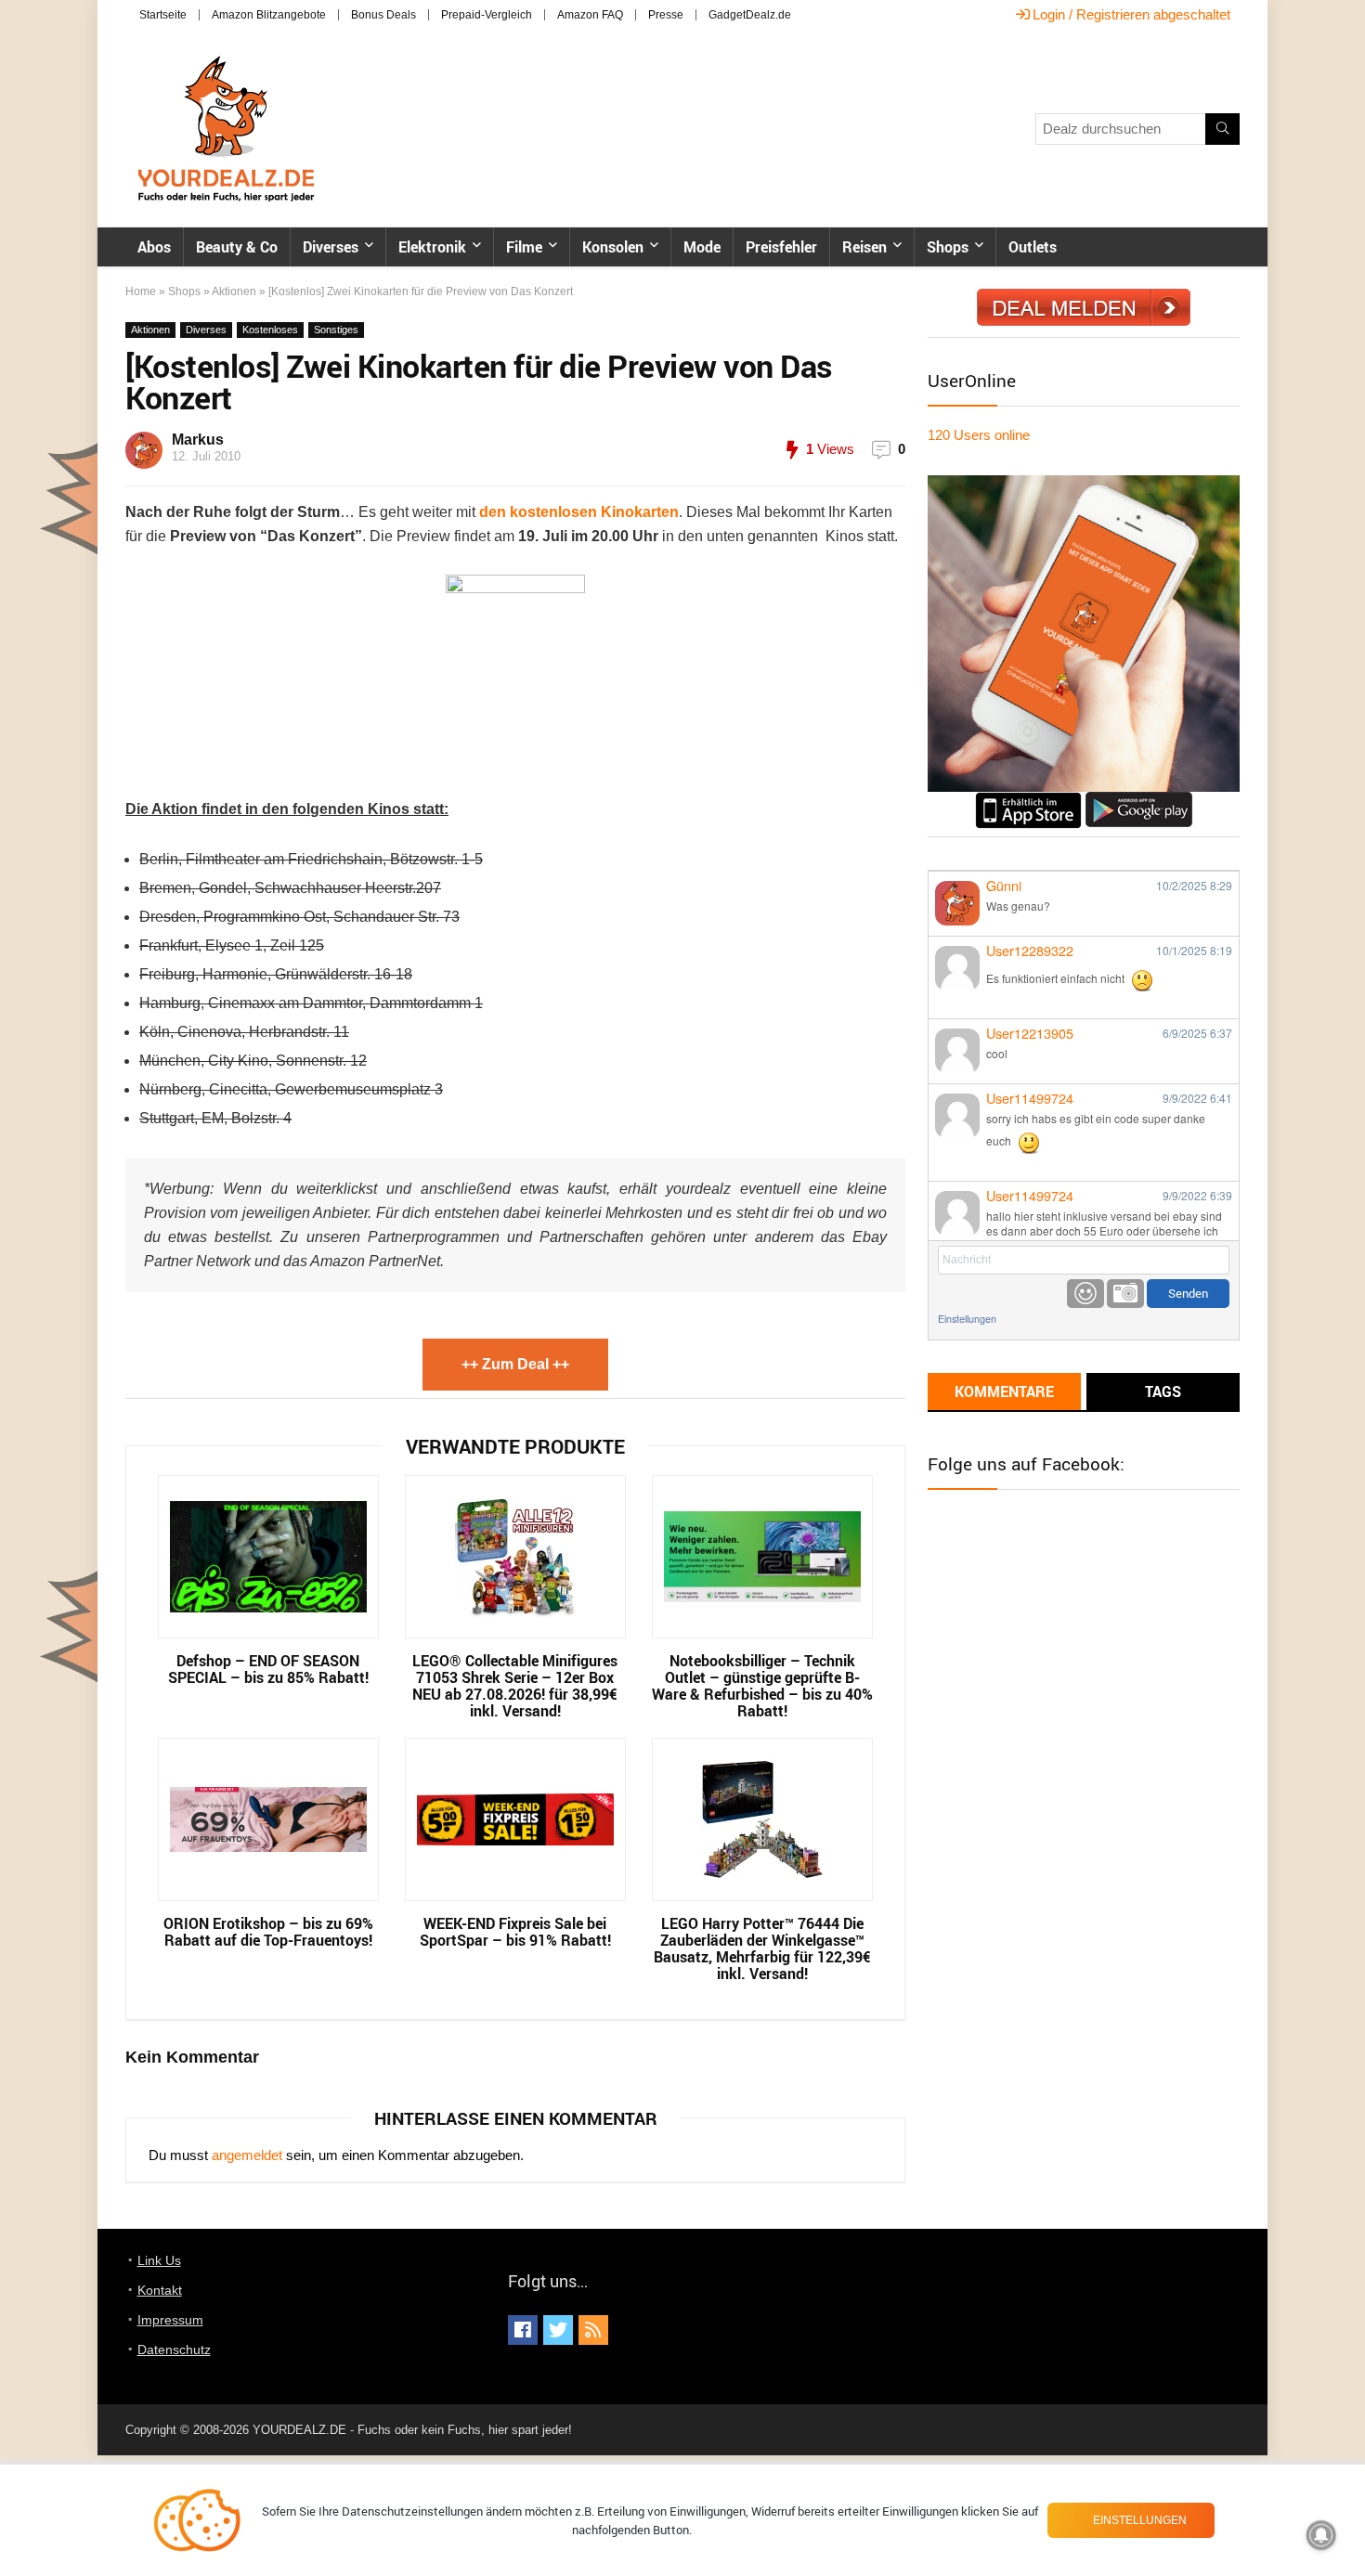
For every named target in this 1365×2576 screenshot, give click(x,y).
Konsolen (613, 247)
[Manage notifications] (1321, 2535)
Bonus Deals (383, 15)
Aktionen (234, 291)
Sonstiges (336, 330)
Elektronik (432, 247)
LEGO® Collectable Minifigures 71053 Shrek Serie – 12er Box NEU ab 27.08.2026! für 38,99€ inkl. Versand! (515, 1686)
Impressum (170, 2320)
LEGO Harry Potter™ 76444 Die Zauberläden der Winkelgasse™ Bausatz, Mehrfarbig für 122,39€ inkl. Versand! (762, 1948)
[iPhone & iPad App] (1028, 800)
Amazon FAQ (590, 15)
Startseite (163, 15)
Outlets (1033, 247)
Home (141, 291)
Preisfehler (781, 247)
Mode (702, 247)
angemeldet (247, 2155)
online (979, 435)
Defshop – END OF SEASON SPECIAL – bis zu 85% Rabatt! (268, 1669)
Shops (948, 247)
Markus (198, 440)
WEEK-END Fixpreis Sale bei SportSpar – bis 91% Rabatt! (515, 1932)
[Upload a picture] (1125, 1294)
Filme (524, 247)
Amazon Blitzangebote (269, 15)
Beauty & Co (237, 247)
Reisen (864, 247)
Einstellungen (967, 1319)
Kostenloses (270, 330)
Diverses (331, 247)
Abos (154, 247)
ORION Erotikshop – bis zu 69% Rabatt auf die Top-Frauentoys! (268, 1932)
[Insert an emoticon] (1085, 1294)
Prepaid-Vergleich (487, 15)
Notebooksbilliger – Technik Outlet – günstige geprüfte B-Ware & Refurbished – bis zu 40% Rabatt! (762, 1686)
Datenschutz (174, 2349)
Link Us (159, 2260)
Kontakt (160, 2290)
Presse (666, 15)
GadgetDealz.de (750, 15)
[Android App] (1139, 800)
